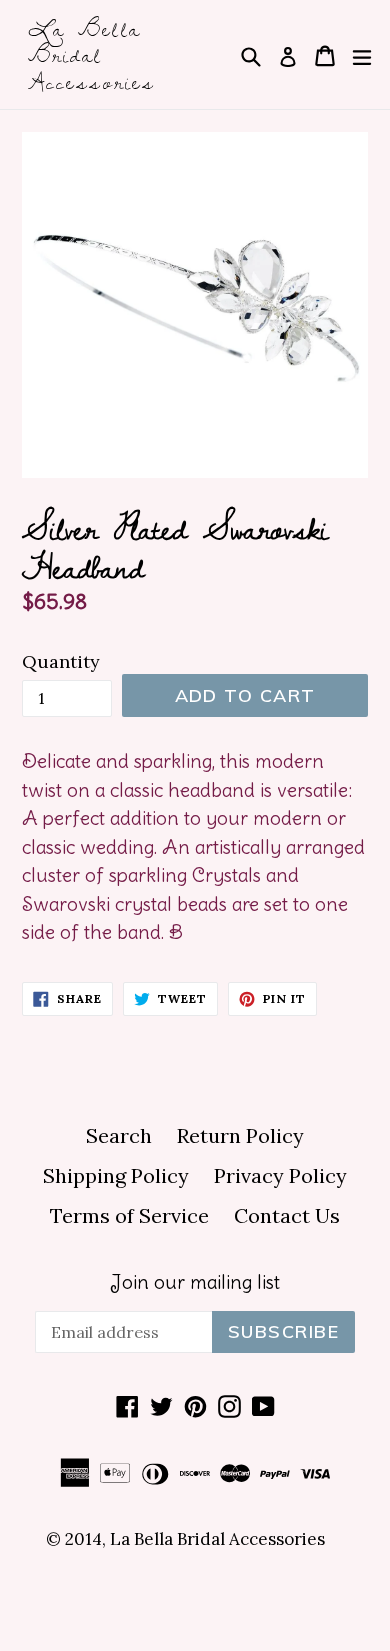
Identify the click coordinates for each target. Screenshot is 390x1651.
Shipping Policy (116, 1175)
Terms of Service (129, 1215)
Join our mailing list (195, 1282)
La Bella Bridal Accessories (92, 54)
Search (119, 1135)
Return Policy (240, 1135)
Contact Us (287, 1215)
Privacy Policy (280, 1175)
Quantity (61, 661)
